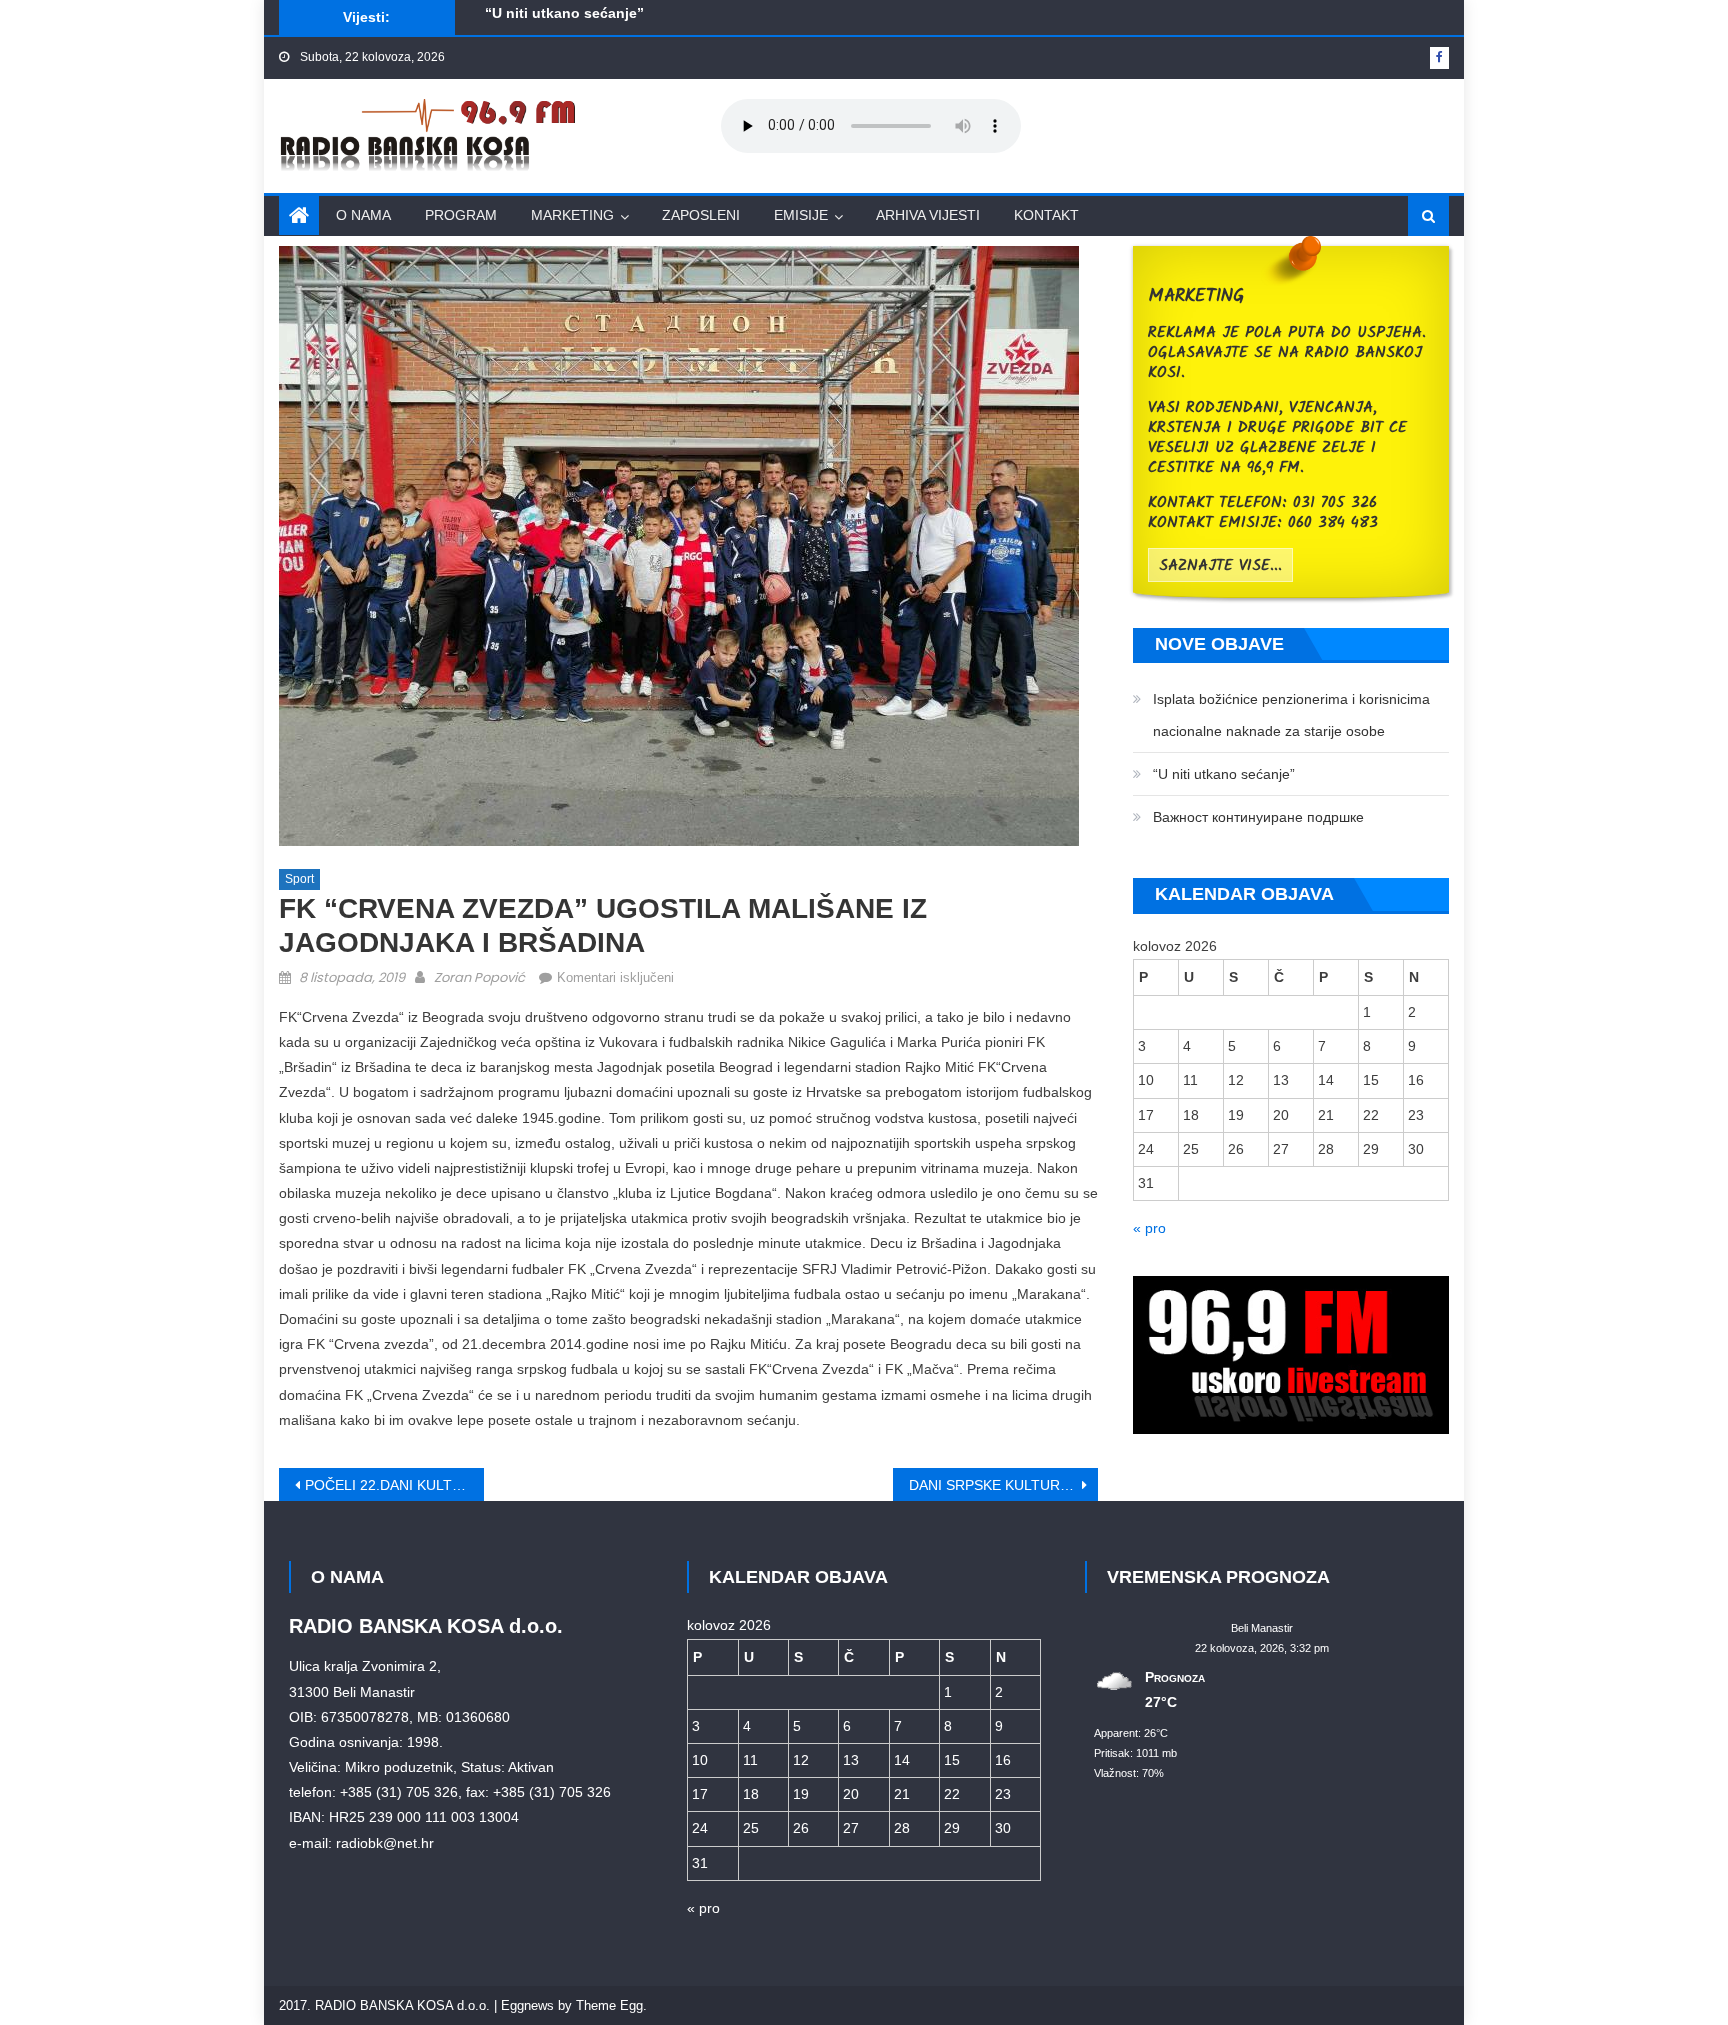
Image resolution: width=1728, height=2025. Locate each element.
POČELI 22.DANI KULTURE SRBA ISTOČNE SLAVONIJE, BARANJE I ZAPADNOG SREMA (394, 1485)
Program (461, 215)
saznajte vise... (1220, 566)
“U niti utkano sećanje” (1224, 774)
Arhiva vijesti (928, 215)
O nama (363, 215)
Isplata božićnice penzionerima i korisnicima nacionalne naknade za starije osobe (1291, 715)
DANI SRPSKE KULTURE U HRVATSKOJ (1003, 1485)
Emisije (801, 215)
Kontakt (1046, 215)
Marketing (572, 215)
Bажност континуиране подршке (599, 25)
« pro (1149, 1228)
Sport (299, 879)
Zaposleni (701, 215)
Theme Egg (609, 2005)
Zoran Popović (479, 977)
